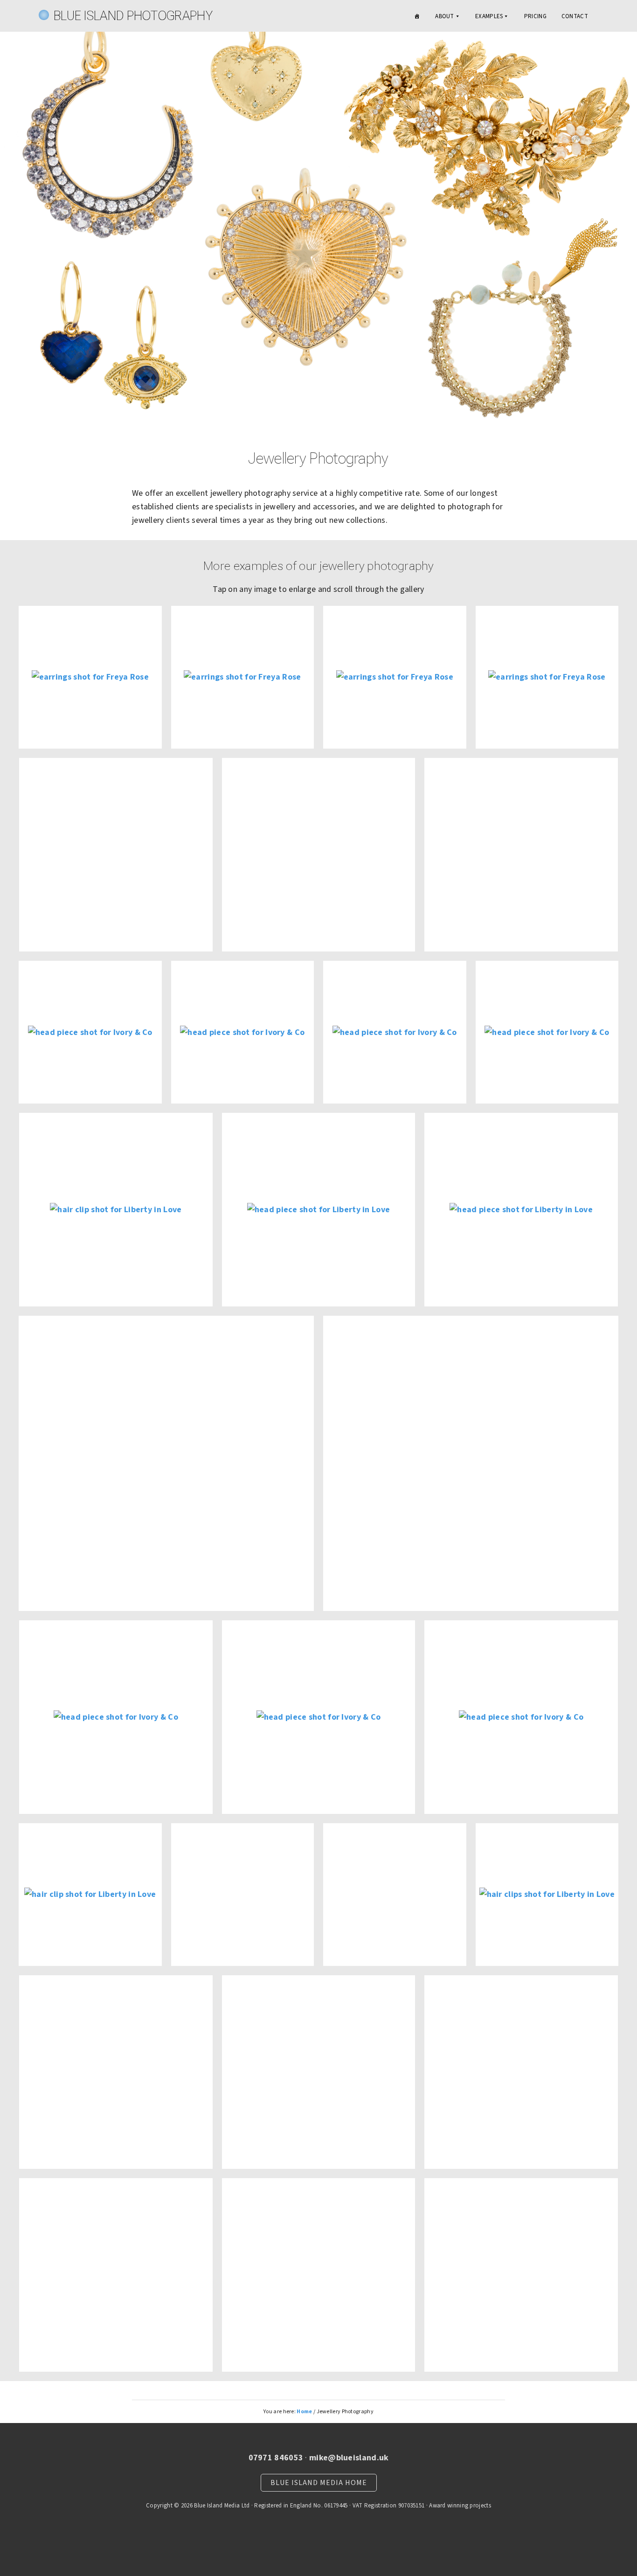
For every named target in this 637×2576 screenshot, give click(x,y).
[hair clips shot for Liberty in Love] (547, 1895)
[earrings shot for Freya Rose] (90, 677)
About (445, 16)
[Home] (417, 16)
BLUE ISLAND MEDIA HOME (319, 2483)
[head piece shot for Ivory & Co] (90, 1032)
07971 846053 (276, 2458)
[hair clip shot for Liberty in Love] (116, 1210)
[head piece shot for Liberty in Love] (319, 1210)
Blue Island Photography (133, 16)
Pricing (535, 16)
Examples (489, 16)
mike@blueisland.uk (349, 2458)
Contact (575, 16)
